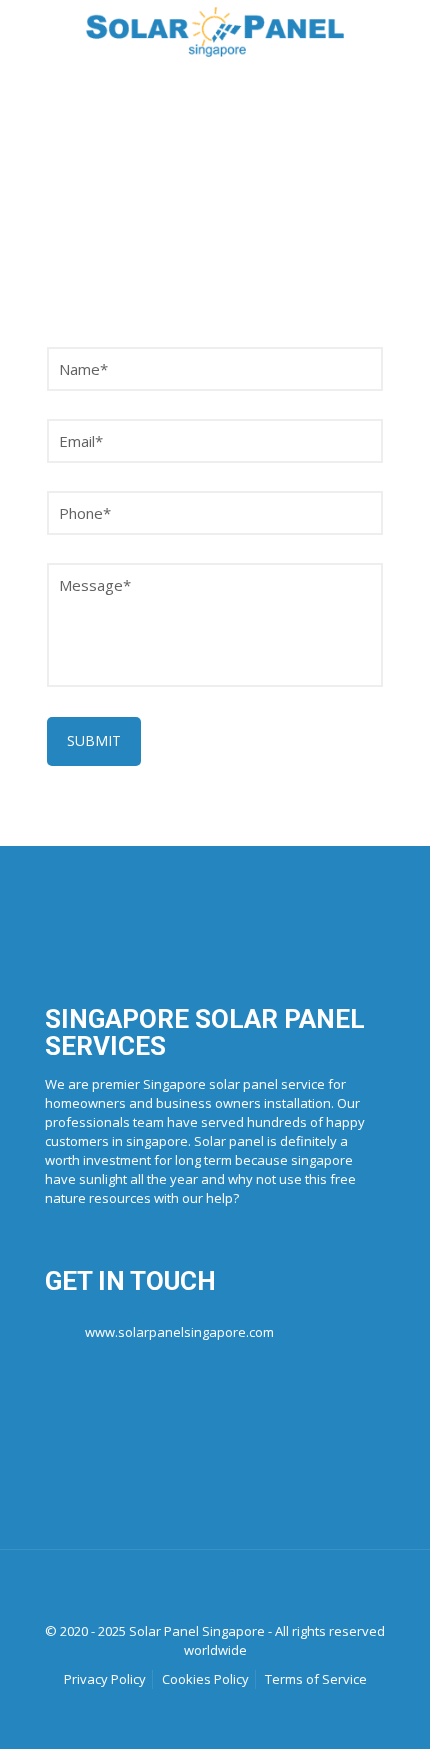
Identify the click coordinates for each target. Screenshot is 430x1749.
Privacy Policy (105, 1679)
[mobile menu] (403, 30)
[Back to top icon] (215, 1591)
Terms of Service (316, 1679)
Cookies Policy (205, 1679)
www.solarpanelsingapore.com (179, 1332)
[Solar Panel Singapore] (215, 30)
